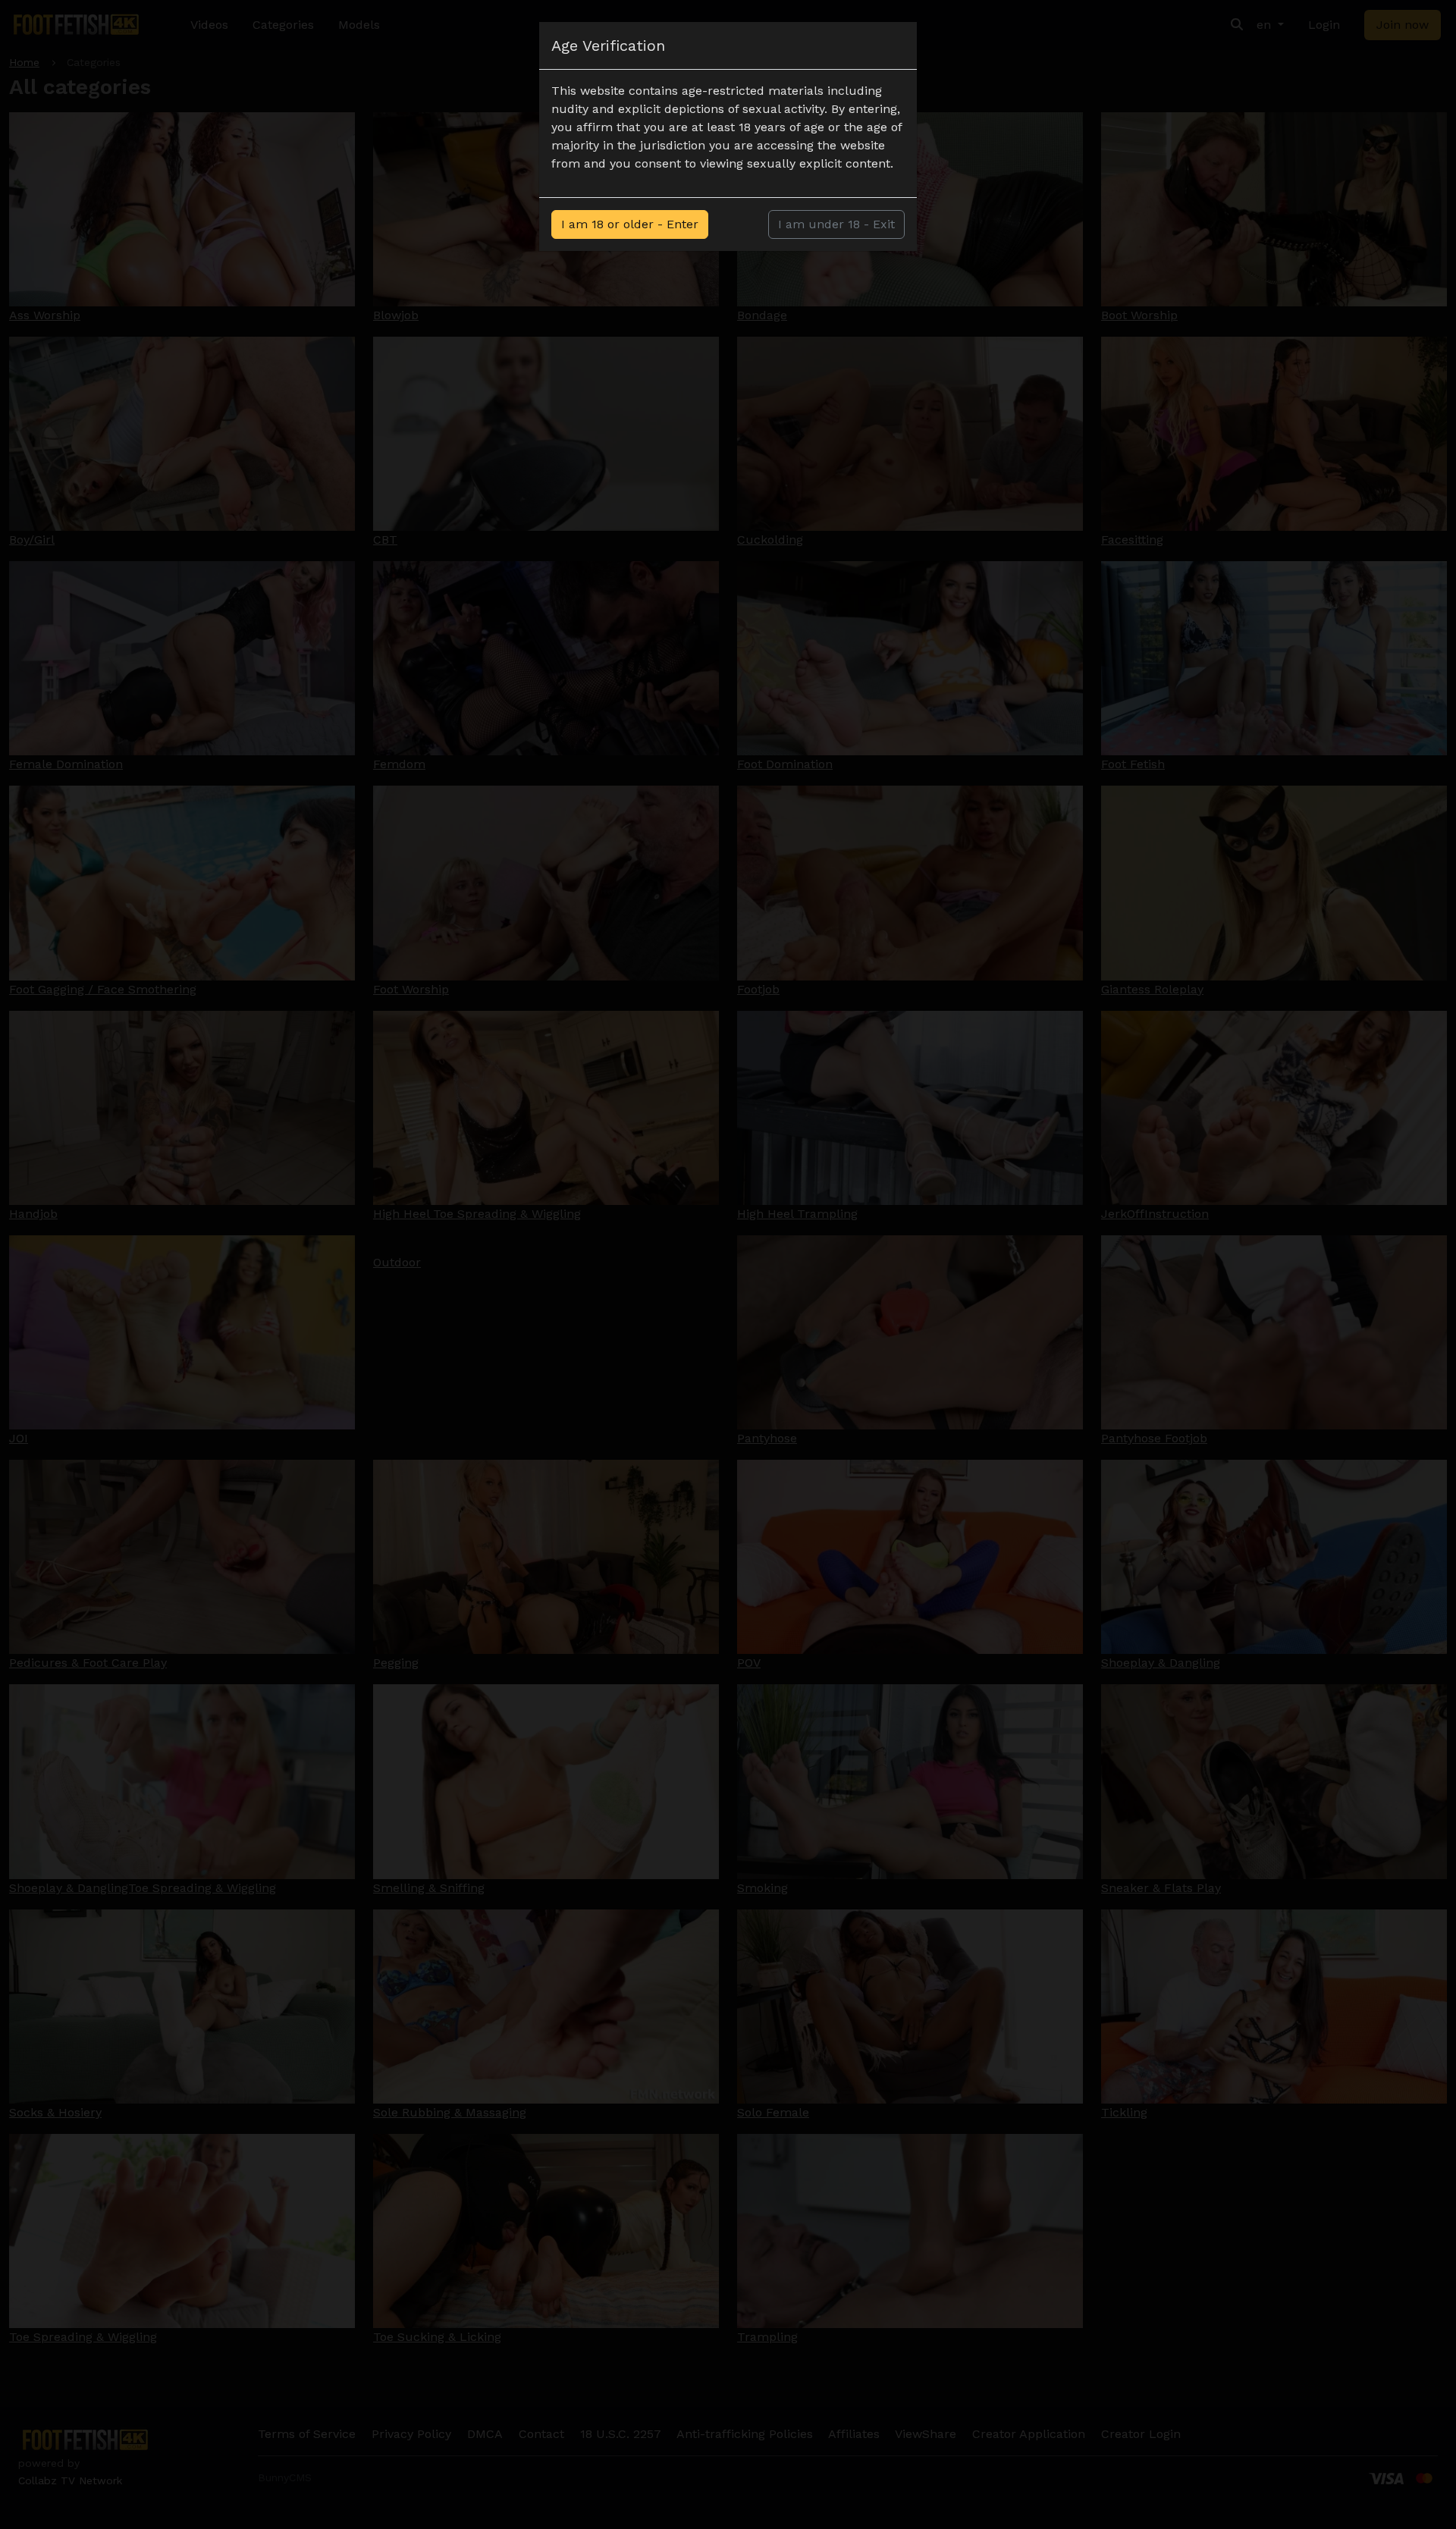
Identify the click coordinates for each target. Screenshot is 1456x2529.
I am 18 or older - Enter (630, 224)
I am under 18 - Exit (836, 224)
